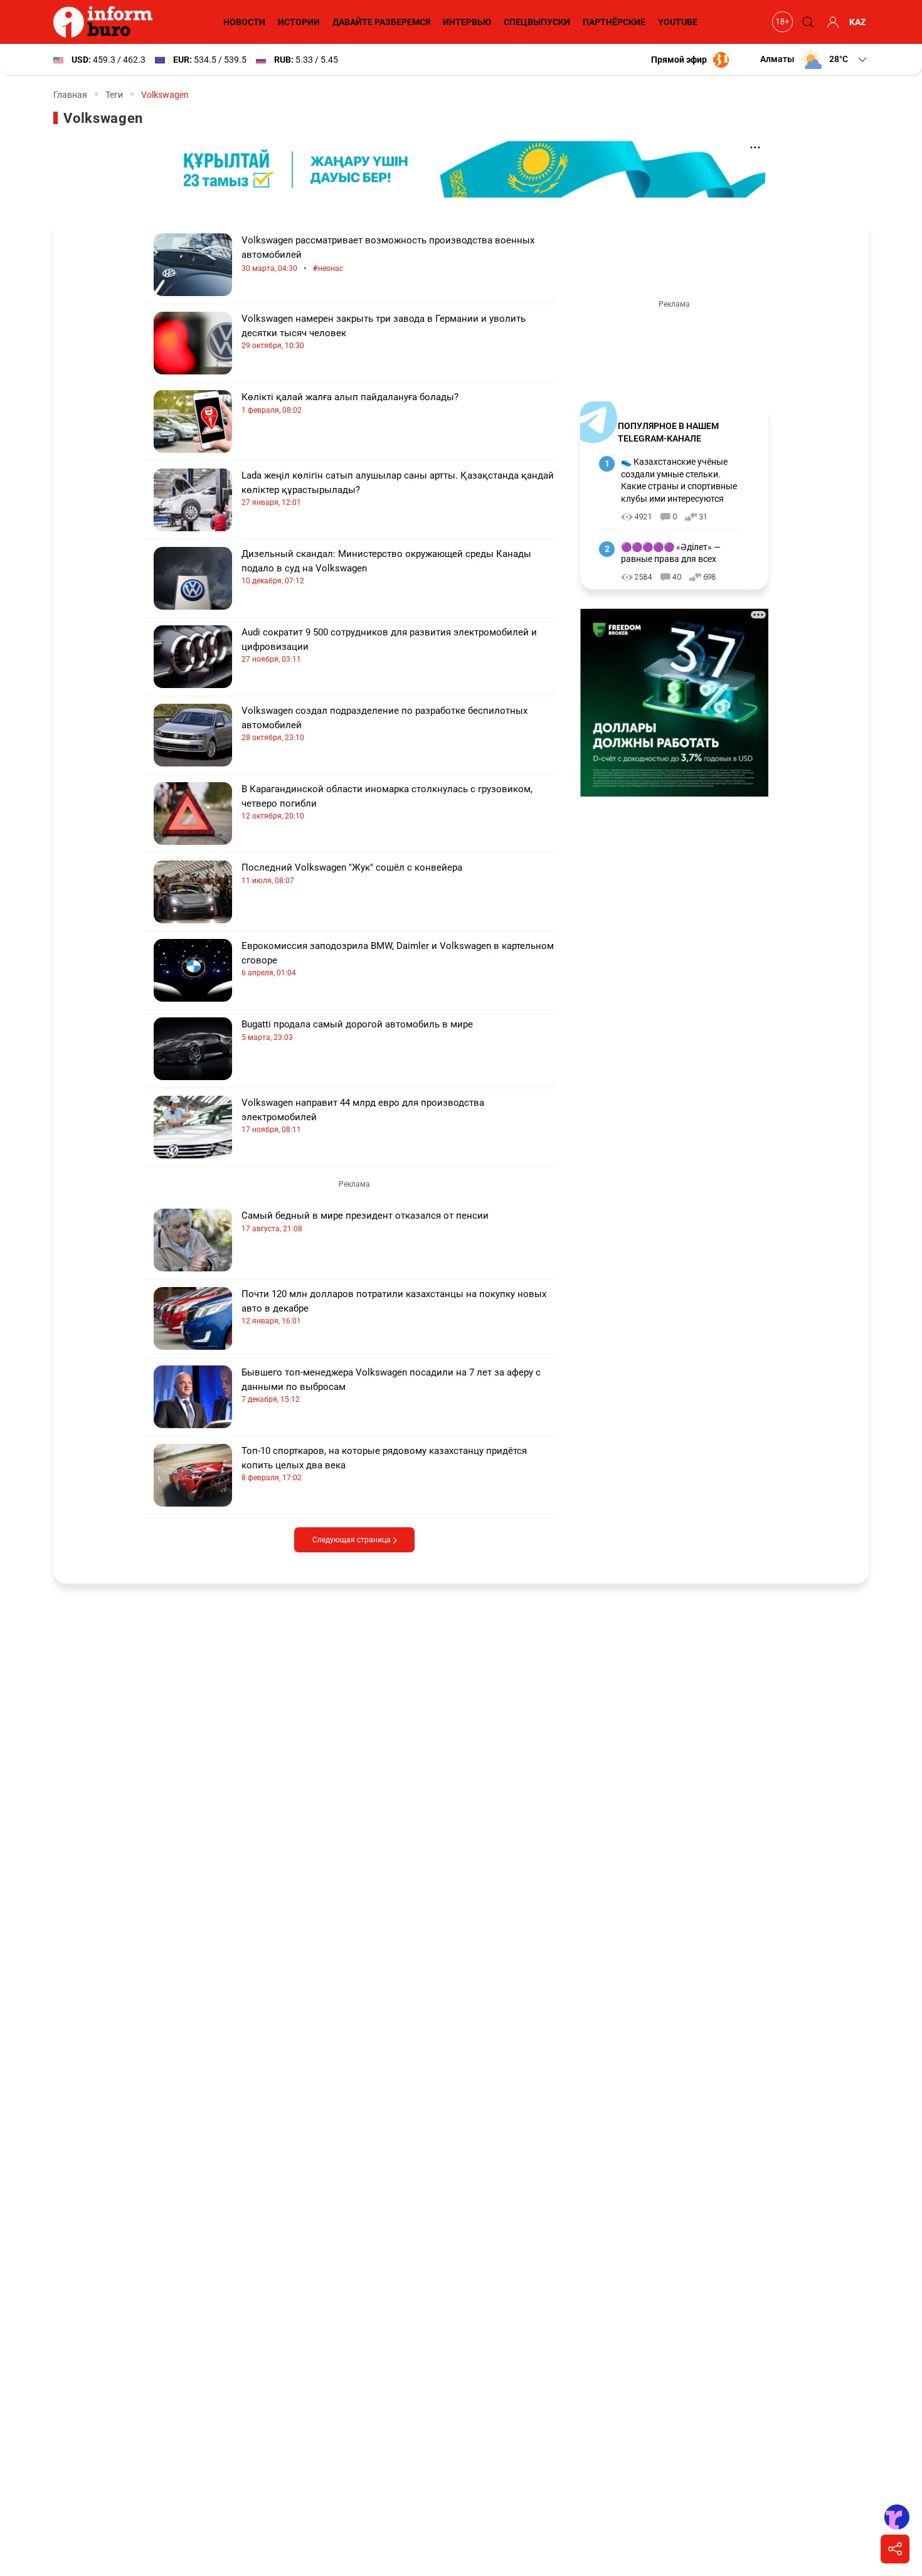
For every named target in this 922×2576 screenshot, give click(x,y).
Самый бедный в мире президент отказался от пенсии (365, 1222)
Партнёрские (614, 22)
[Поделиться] (895, 2549)
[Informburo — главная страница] (106, 22)
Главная (70, 95)
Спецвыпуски (537, 22)
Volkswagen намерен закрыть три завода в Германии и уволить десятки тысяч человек (384, 331)
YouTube (678, 22)
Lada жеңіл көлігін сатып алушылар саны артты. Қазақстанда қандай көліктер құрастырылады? (398, 488)
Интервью (467, 22)
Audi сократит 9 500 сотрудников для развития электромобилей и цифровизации (389, 645)
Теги (114, 95)
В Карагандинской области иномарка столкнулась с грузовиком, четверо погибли (387, 802)
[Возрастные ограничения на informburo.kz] (781, 22)
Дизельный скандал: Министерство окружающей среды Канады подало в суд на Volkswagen (386, 567)
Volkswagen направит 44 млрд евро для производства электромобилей (363, 1116)
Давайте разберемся (381, 22)
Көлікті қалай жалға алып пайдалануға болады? (350, 403)
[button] (814, 60)
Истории (299, 22)
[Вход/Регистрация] (831, 22)
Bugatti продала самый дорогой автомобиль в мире (357, 1030)
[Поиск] (806, 22)
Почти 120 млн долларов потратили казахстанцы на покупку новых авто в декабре (394, 1307)
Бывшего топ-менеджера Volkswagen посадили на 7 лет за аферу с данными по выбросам (391, 1385)
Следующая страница (352, 1540)
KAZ (858, 22)
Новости (244, 22)
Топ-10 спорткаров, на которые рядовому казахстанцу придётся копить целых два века (384, 1464)
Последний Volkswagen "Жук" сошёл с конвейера (352, 873)
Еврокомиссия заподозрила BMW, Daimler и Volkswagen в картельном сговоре (398, 959)
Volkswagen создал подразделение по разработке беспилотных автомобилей (384, 724)
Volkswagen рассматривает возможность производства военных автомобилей (388, 254)
